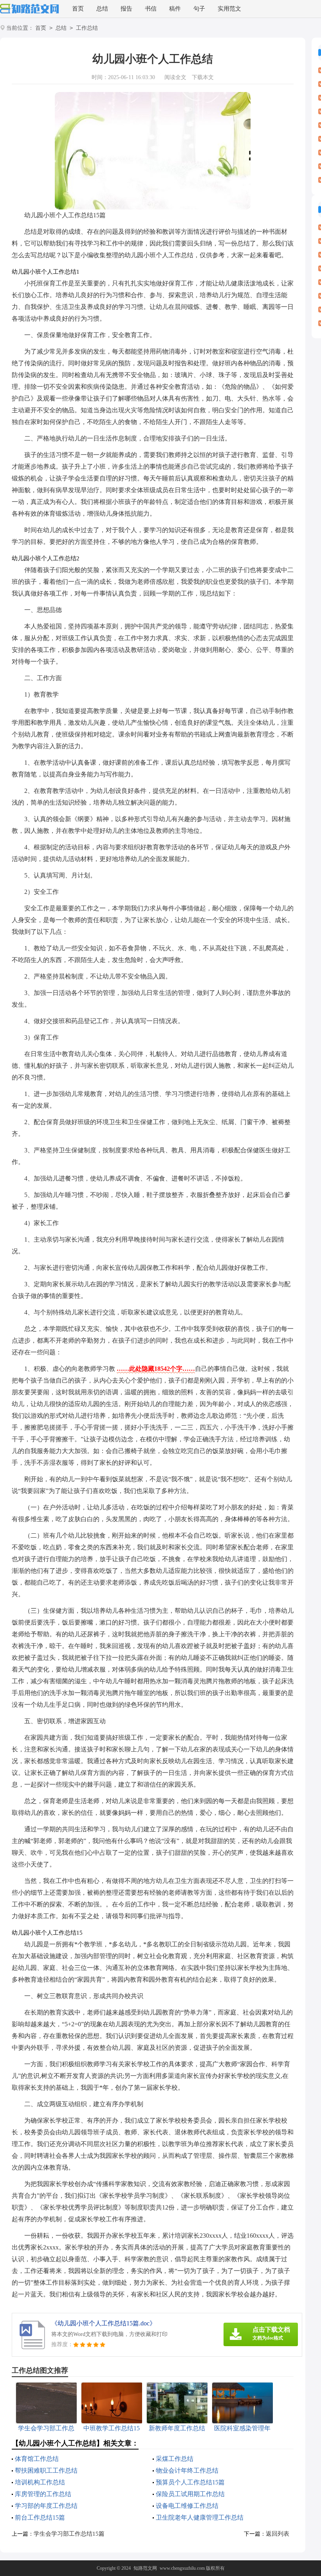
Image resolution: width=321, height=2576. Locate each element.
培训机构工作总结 (40, 2482)
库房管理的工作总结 (43, 2494)
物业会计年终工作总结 (187, 2470)
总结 (102, 9)
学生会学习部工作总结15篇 (69, 2534)
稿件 (175, 9)
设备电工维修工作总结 (187, 2506)
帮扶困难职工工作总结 (46, 2470)
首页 (78, 9)
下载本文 (203, 77)
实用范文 (229, 9)
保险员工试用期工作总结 (190, 2494)
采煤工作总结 (175, 2459)
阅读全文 (175, 77)
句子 (199, 9)
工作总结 (87, 28)
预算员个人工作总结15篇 (190, 2482)
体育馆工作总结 (37, 2459)
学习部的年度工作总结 (46, 2506)
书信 (151, 9)
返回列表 (278, 2534)
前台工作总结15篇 (40, 2517)
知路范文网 (145, 2568)
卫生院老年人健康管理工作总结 (200, 2517)
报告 (126, 9)
